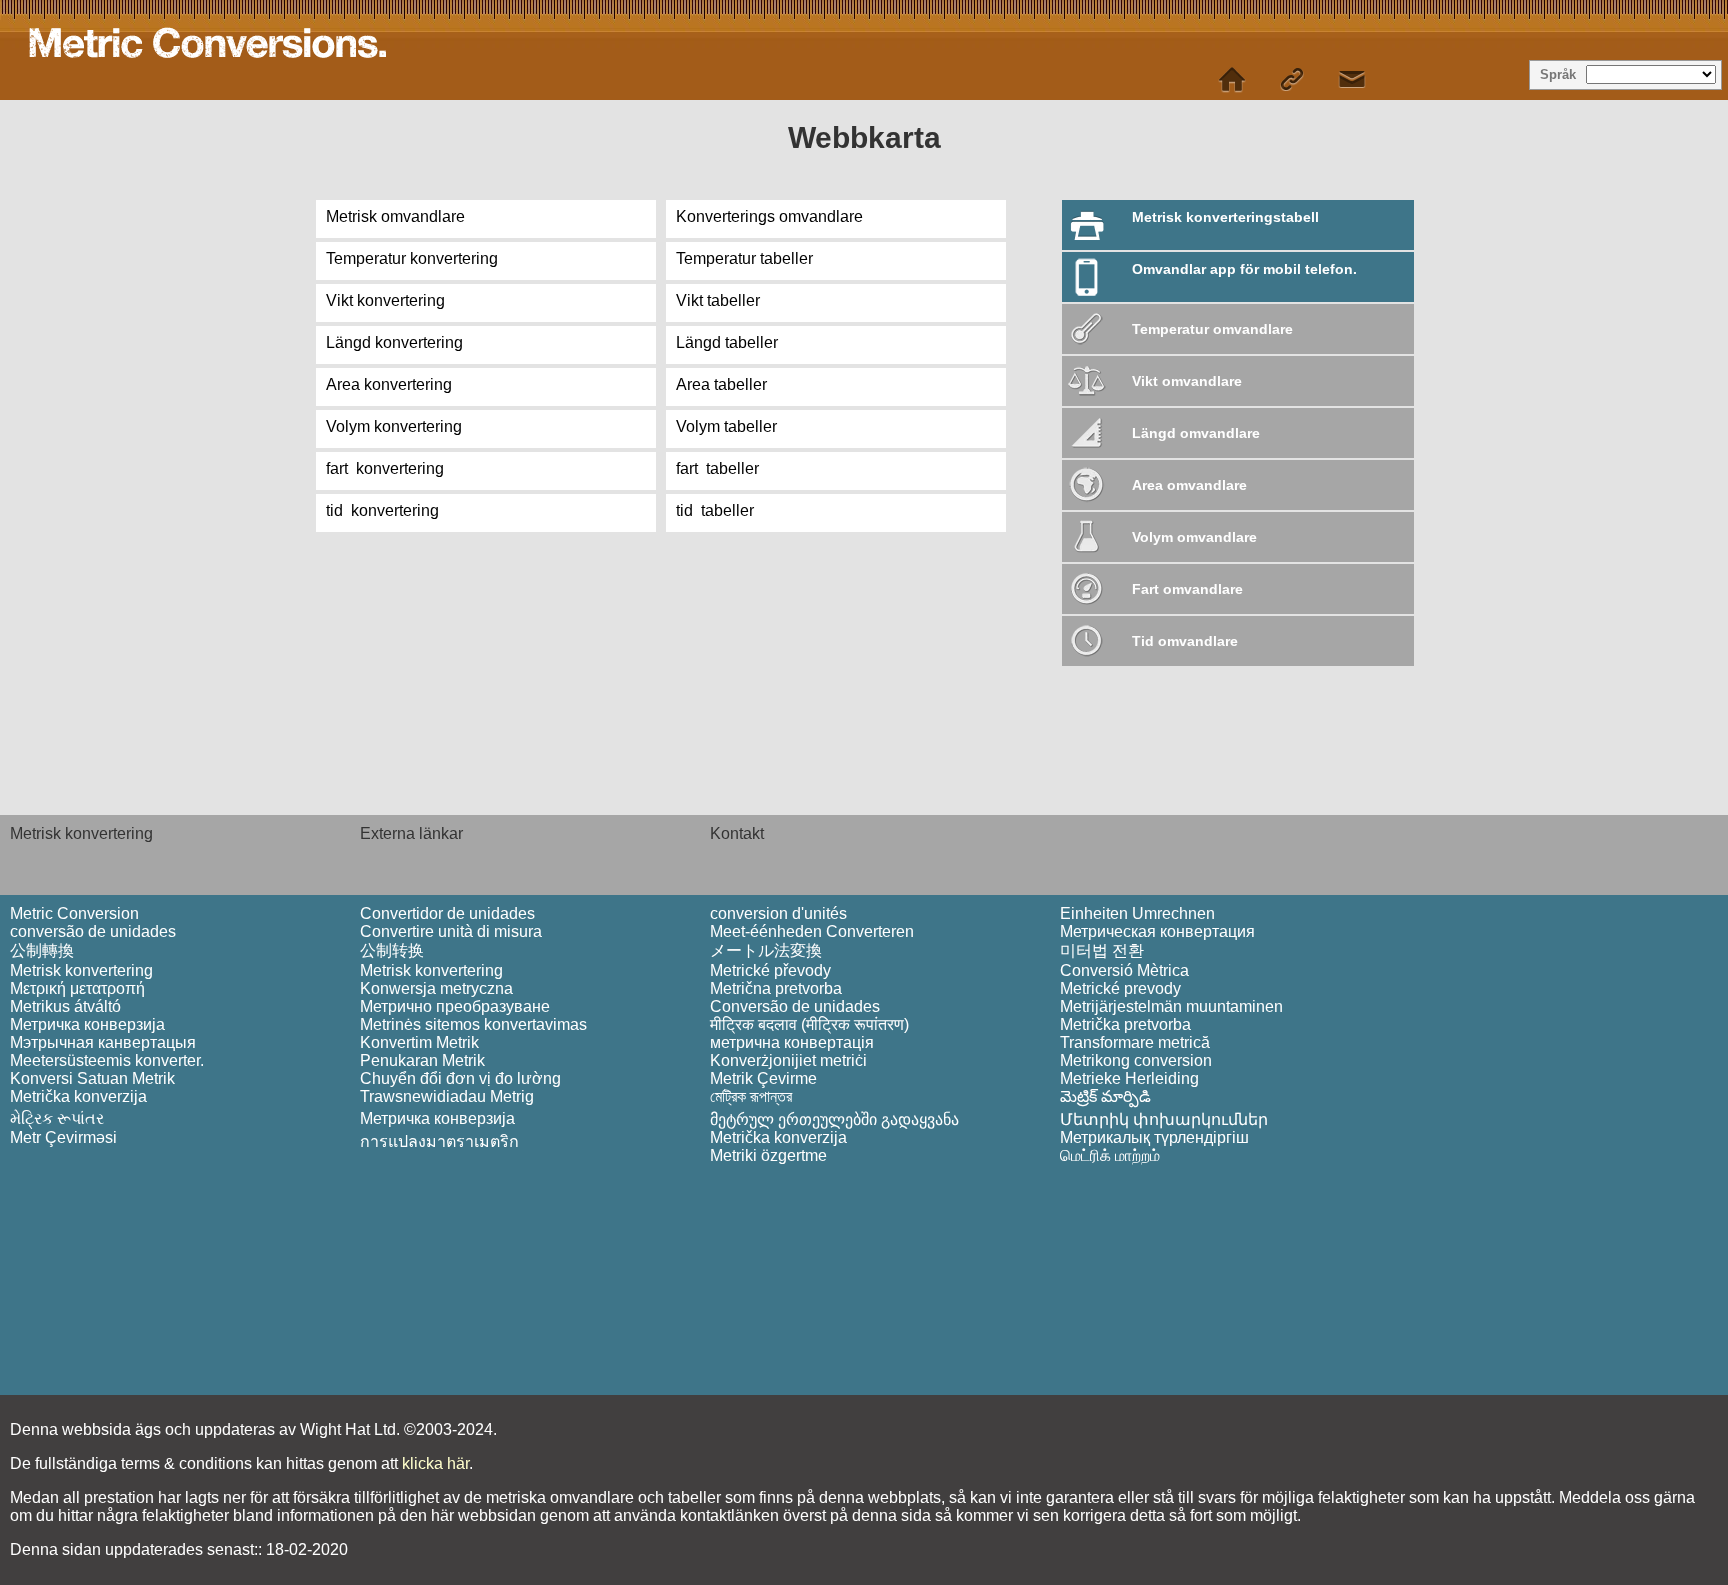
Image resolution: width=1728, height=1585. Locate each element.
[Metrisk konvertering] (1232, 80)
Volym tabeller (726, 426)
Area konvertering (389, 384)
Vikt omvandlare (1187, 381)
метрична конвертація (792, 1042)
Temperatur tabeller (744, 258)
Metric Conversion (74, 913)
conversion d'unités (778, 913)
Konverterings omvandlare (769, 216)
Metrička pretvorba (1125, 1024)
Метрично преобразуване (455, 1006)
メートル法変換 (766, 950)
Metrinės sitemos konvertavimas (473, 1024)
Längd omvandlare (1196, 433)
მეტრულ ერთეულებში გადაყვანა (834, 1119)
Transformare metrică (1135, 1042)
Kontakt (737, 833)
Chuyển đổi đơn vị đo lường (460, 1078)
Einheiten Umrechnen (1137, 913)
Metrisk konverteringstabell (1225, 217)
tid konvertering (382, 510)
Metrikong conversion (1136, 1060)
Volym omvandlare (1194, 537)
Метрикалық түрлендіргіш (1154, 1137)
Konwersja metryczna (436, 988)
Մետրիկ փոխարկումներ (1164, 1119)
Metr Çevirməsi (63, 1137)
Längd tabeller (727, 342)
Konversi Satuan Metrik (92, 1078)
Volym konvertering (394, 426)
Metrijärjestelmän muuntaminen (1171, 1006)
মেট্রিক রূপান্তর (751, 1096)
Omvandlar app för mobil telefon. (1244, 269)
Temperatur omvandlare (1212, 329)
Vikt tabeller (718, 300)
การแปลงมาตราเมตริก (439, 1141)
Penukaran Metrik (422, 1060)
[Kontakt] (1352, 80)
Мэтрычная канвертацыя (103, 1042)
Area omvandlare (1189, 485)
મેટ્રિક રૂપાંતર (57, 1118)
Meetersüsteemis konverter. (107, 1060)
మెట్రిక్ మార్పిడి (1105, 1096)
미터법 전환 (1102, 950)
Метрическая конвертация (1157, 931)
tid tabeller (715, 510)
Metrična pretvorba (776, 988)
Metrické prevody (1120, 988)
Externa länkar (411, 833)
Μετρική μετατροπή (77, 988)
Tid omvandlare (1185, 641)
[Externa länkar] (1292, 80)
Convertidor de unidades (447, 913)
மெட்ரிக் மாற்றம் (1110, 1155)
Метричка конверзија (87, 1024)
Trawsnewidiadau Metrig (447, 1096)
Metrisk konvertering (81, 833)
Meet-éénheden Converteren (812, 931)
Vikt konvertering (385, 300)
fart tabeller (717, 468)
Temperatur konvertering (412, 258)
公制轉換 (42, 950)
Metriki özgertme (768, 1155)
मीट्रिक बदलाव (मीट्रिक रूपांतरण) (809, 1024)
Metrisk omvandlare (395, 216)
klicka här (435, 1463)
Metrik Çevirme (763, 1078)
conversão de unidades (93, 931)
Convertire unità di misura (451, 931)
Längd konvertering (394, 342)
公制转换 (392, 950)
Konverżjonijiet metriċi (788, 1060)
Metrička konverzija (78, 1096)
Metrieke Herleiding (1129, 1078)
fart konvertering (385, 468)
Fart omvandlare (1187, 589)
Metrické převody (770, 970)
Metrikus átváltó (65, 1006)
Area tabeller (721, 384)
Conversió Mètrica (1124, 970)
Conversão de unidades (795, 1006)
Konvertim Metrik (419, 1042)
